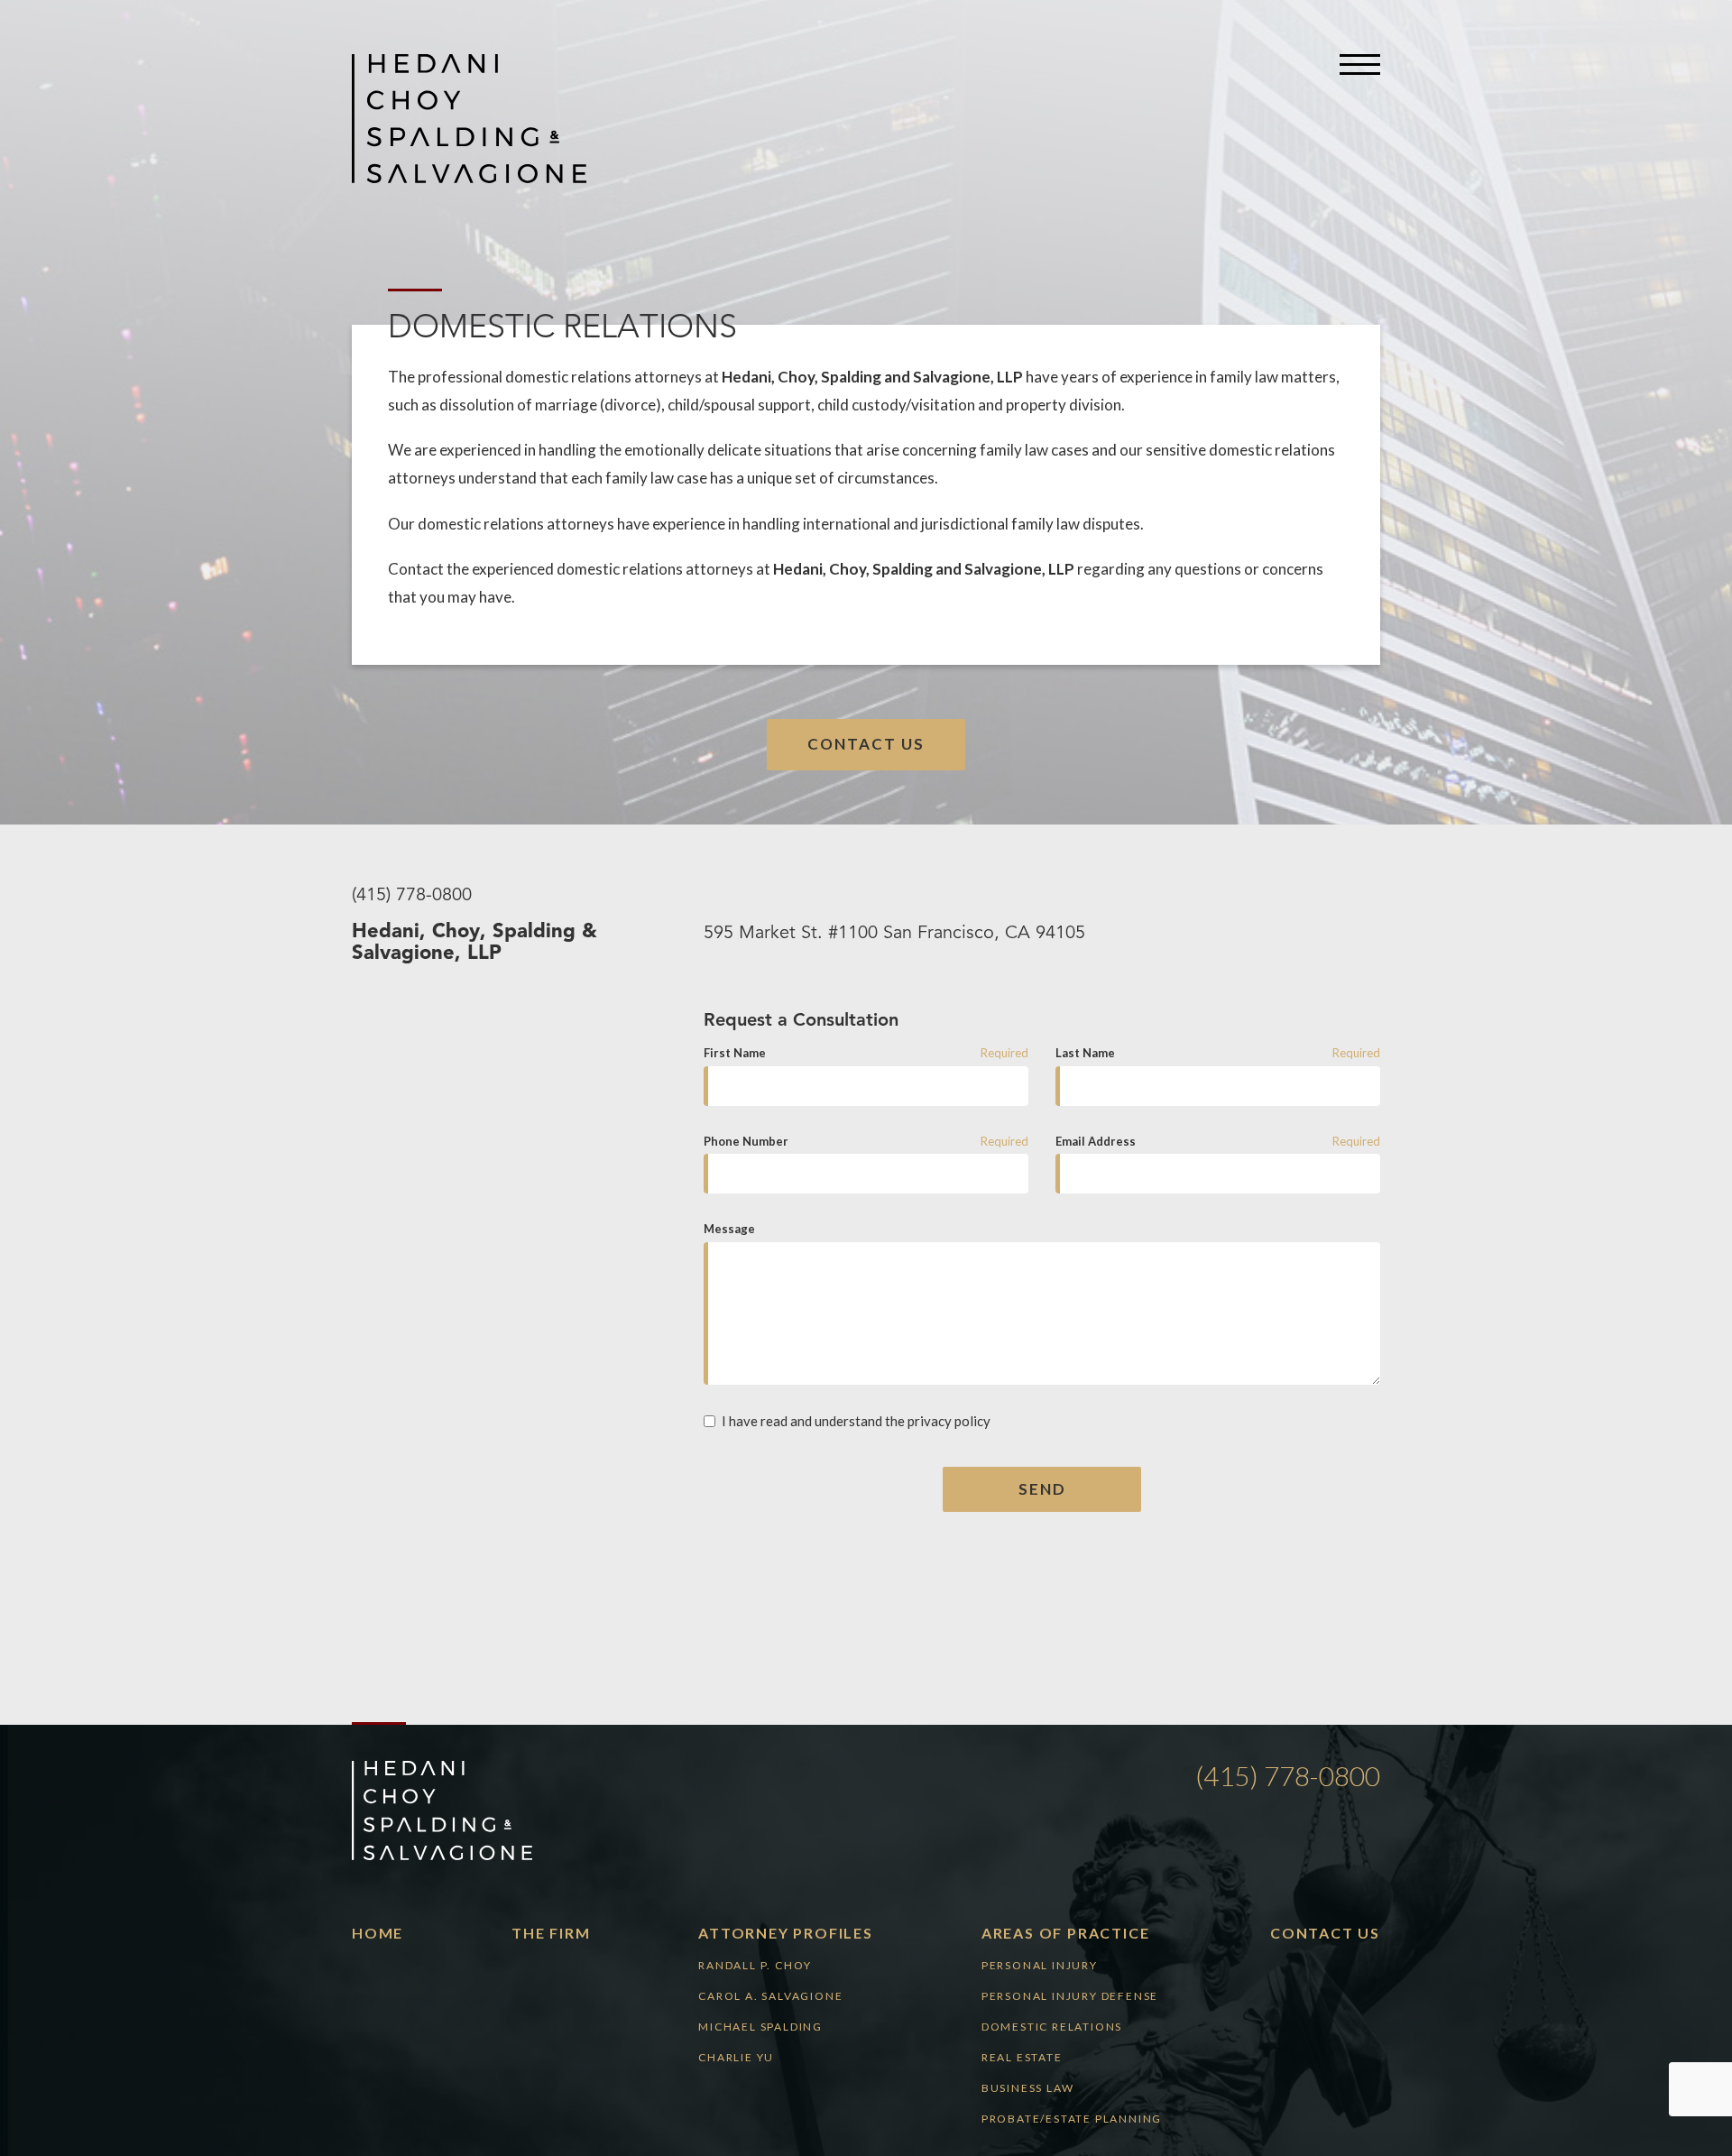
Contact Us (866, 744)
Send (1042, 1489)
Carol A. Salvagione (770, 1996)
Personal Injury (1040, 1965)
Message (729, 1229)
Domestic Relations (1052, 2027)
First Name (735, 1053)
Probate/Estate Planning (1072, 2119)
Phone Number (746, 1141)
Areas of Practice (1066, 1933)
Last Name (1085, 1053)
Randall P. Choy (755, 1965)
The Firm (551, 1933)
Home (378, 1933)
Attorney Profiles (786, 1933)
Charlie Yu (736, 2057)
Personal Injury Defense (1070, 1996)
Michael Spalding (760, 2027)
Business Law (1028, 2088)
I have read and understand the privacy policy (856, 1421)
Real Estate (1022, 2057)
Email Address (1096, 1141)
